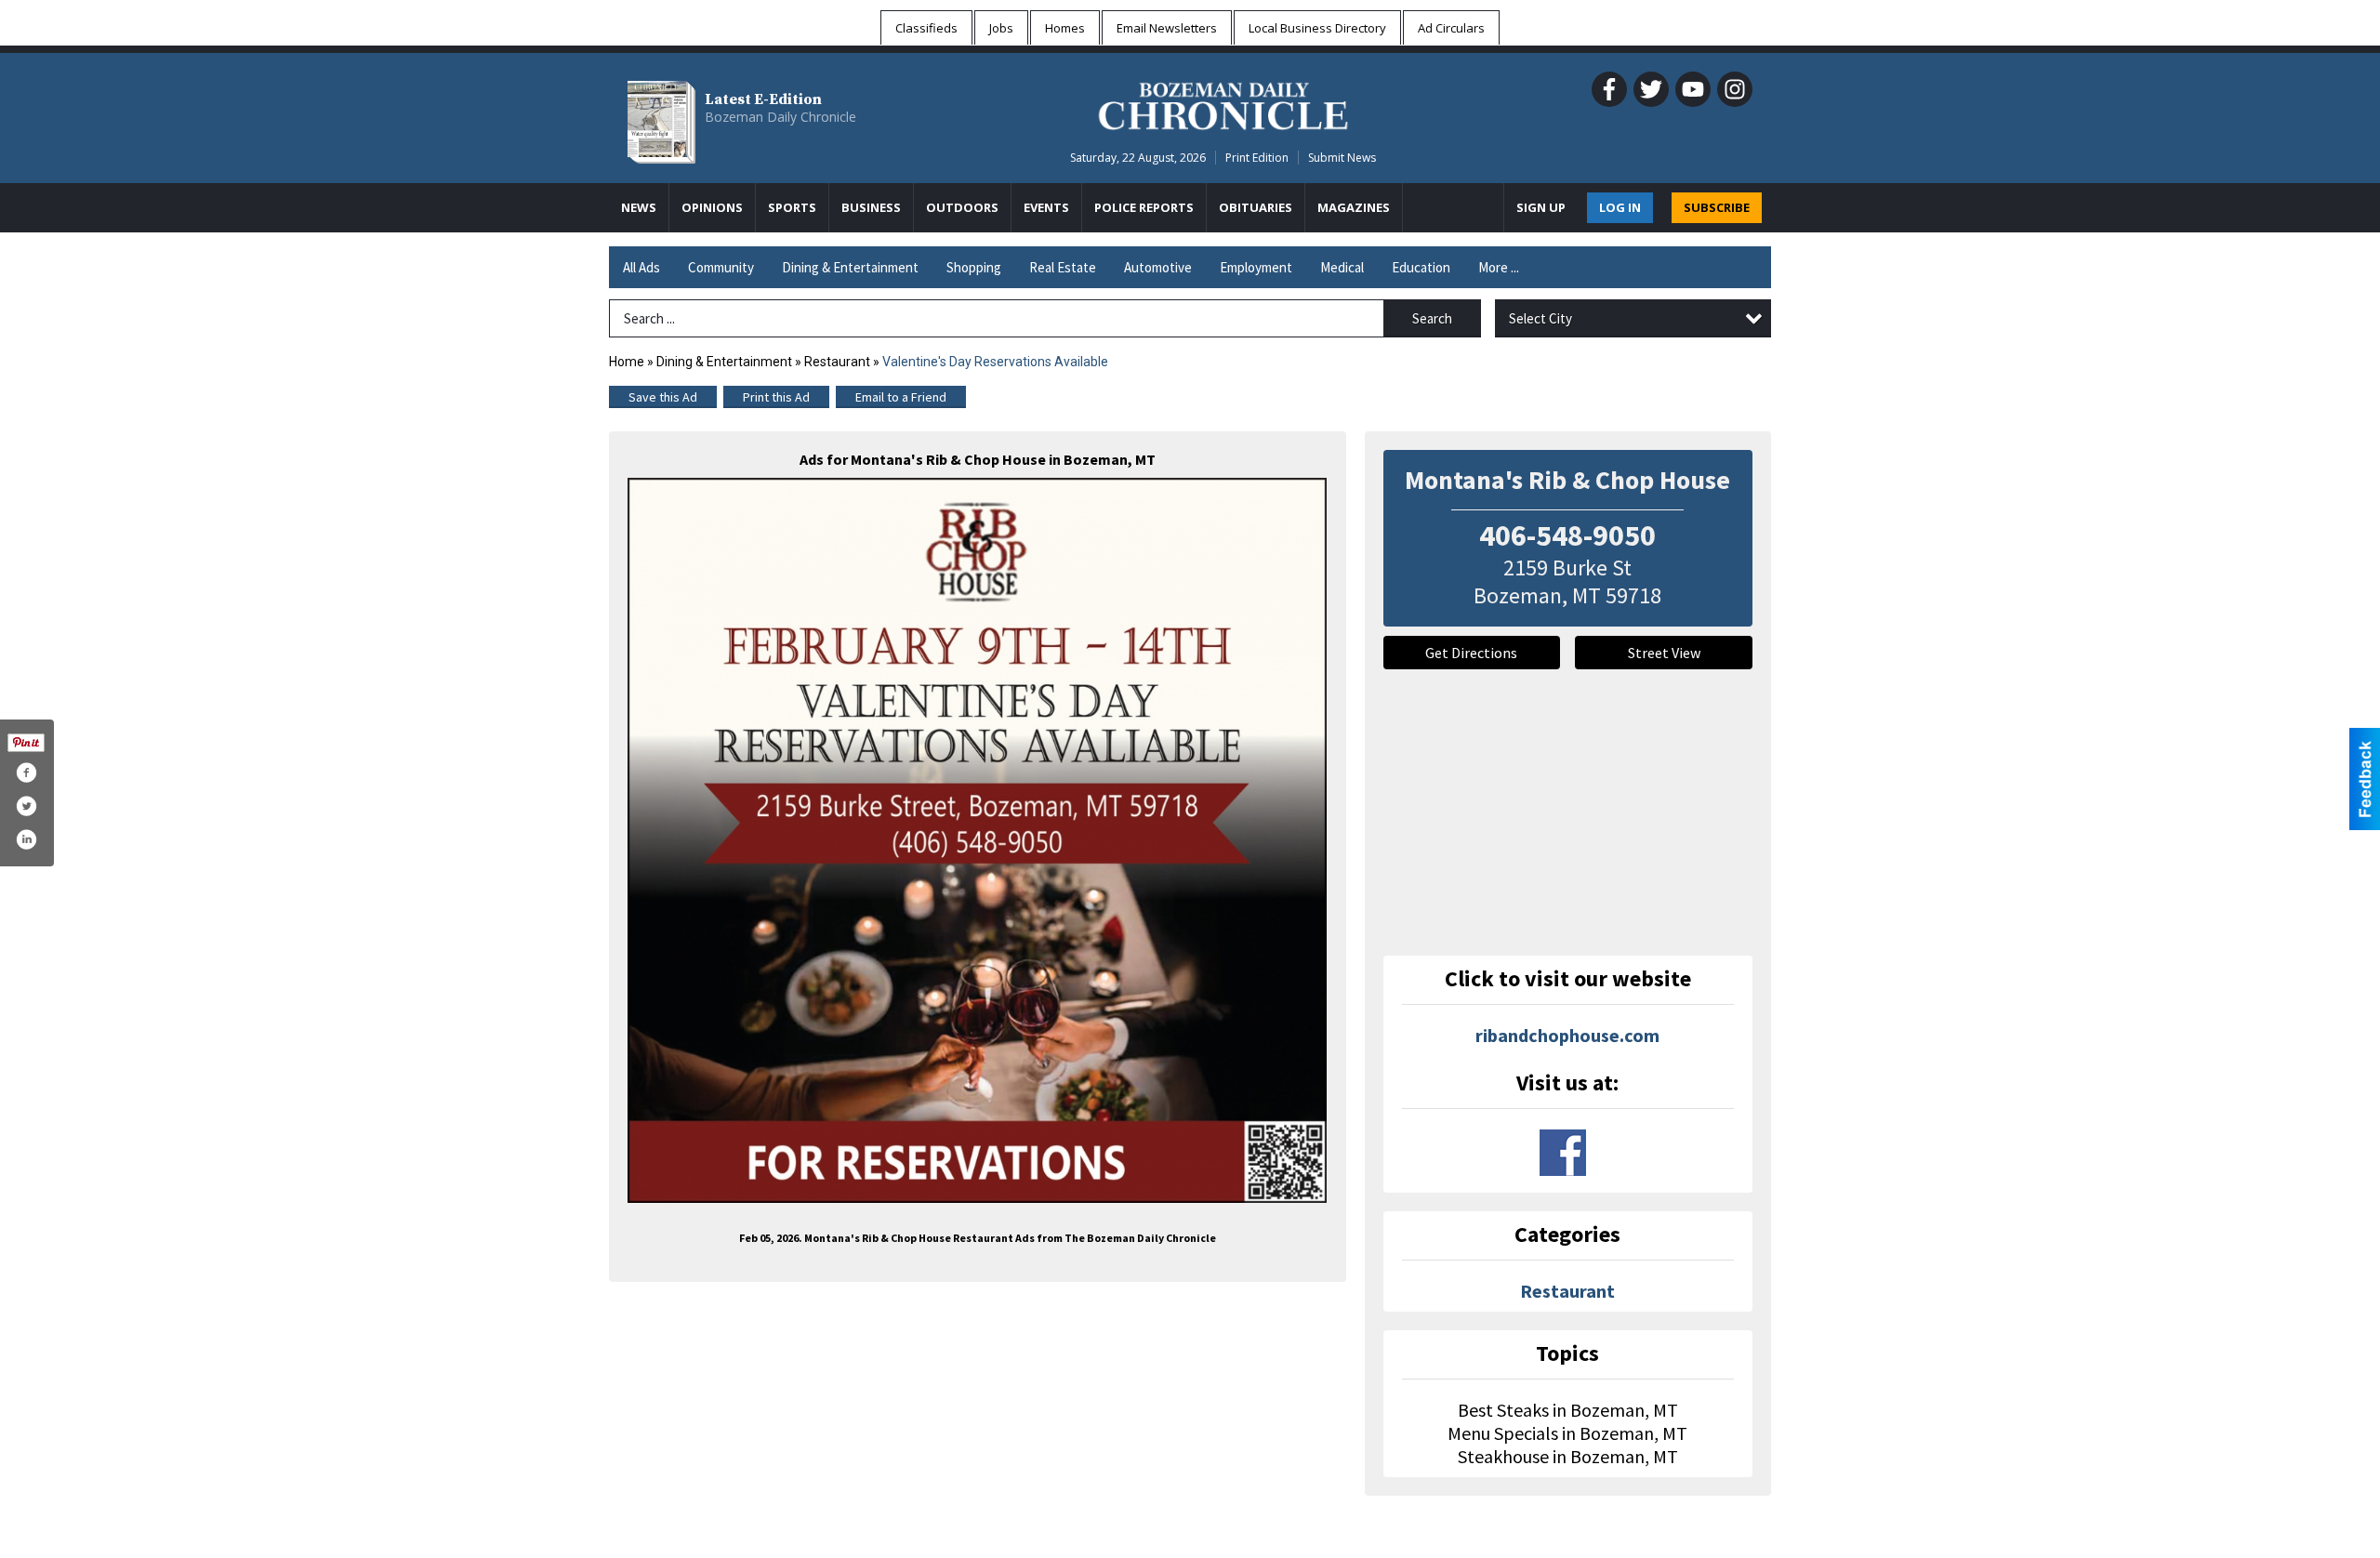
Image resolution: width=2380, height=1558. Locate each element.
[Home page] (1223, 103)
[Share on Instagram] (26, 839)
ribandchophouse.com (1567, 1035)
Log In (1620, 207)
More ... (1499, 267)
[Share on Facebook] (26, 772)
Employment (1256, 267)
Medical (1342, 267)
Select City (1540, 318)
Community (721, 267)
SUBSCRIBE (1717, 207)
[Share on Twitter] (26, 806)
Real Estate (1063, 267)
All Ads (641, 267)
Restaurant (837, 362)
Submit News (1342, 158)
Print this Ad (776, 397)
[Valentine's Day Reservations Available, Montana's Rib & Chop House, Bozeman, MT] (978, 840)
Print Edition (1257, 158)
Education (1421, 267)
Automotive (1158, 267)
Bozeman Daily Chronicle (780, 117)
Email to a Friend (901, 397)
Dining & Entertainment (850, 267)
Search (1432, 318)
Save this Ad (663, 397)
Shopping (974, 267)
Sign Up (1541, 207)
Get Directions (1471, 653)
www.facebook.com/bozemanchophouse (1563, 1153)
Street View (1664, 653)
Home (627, 362)
